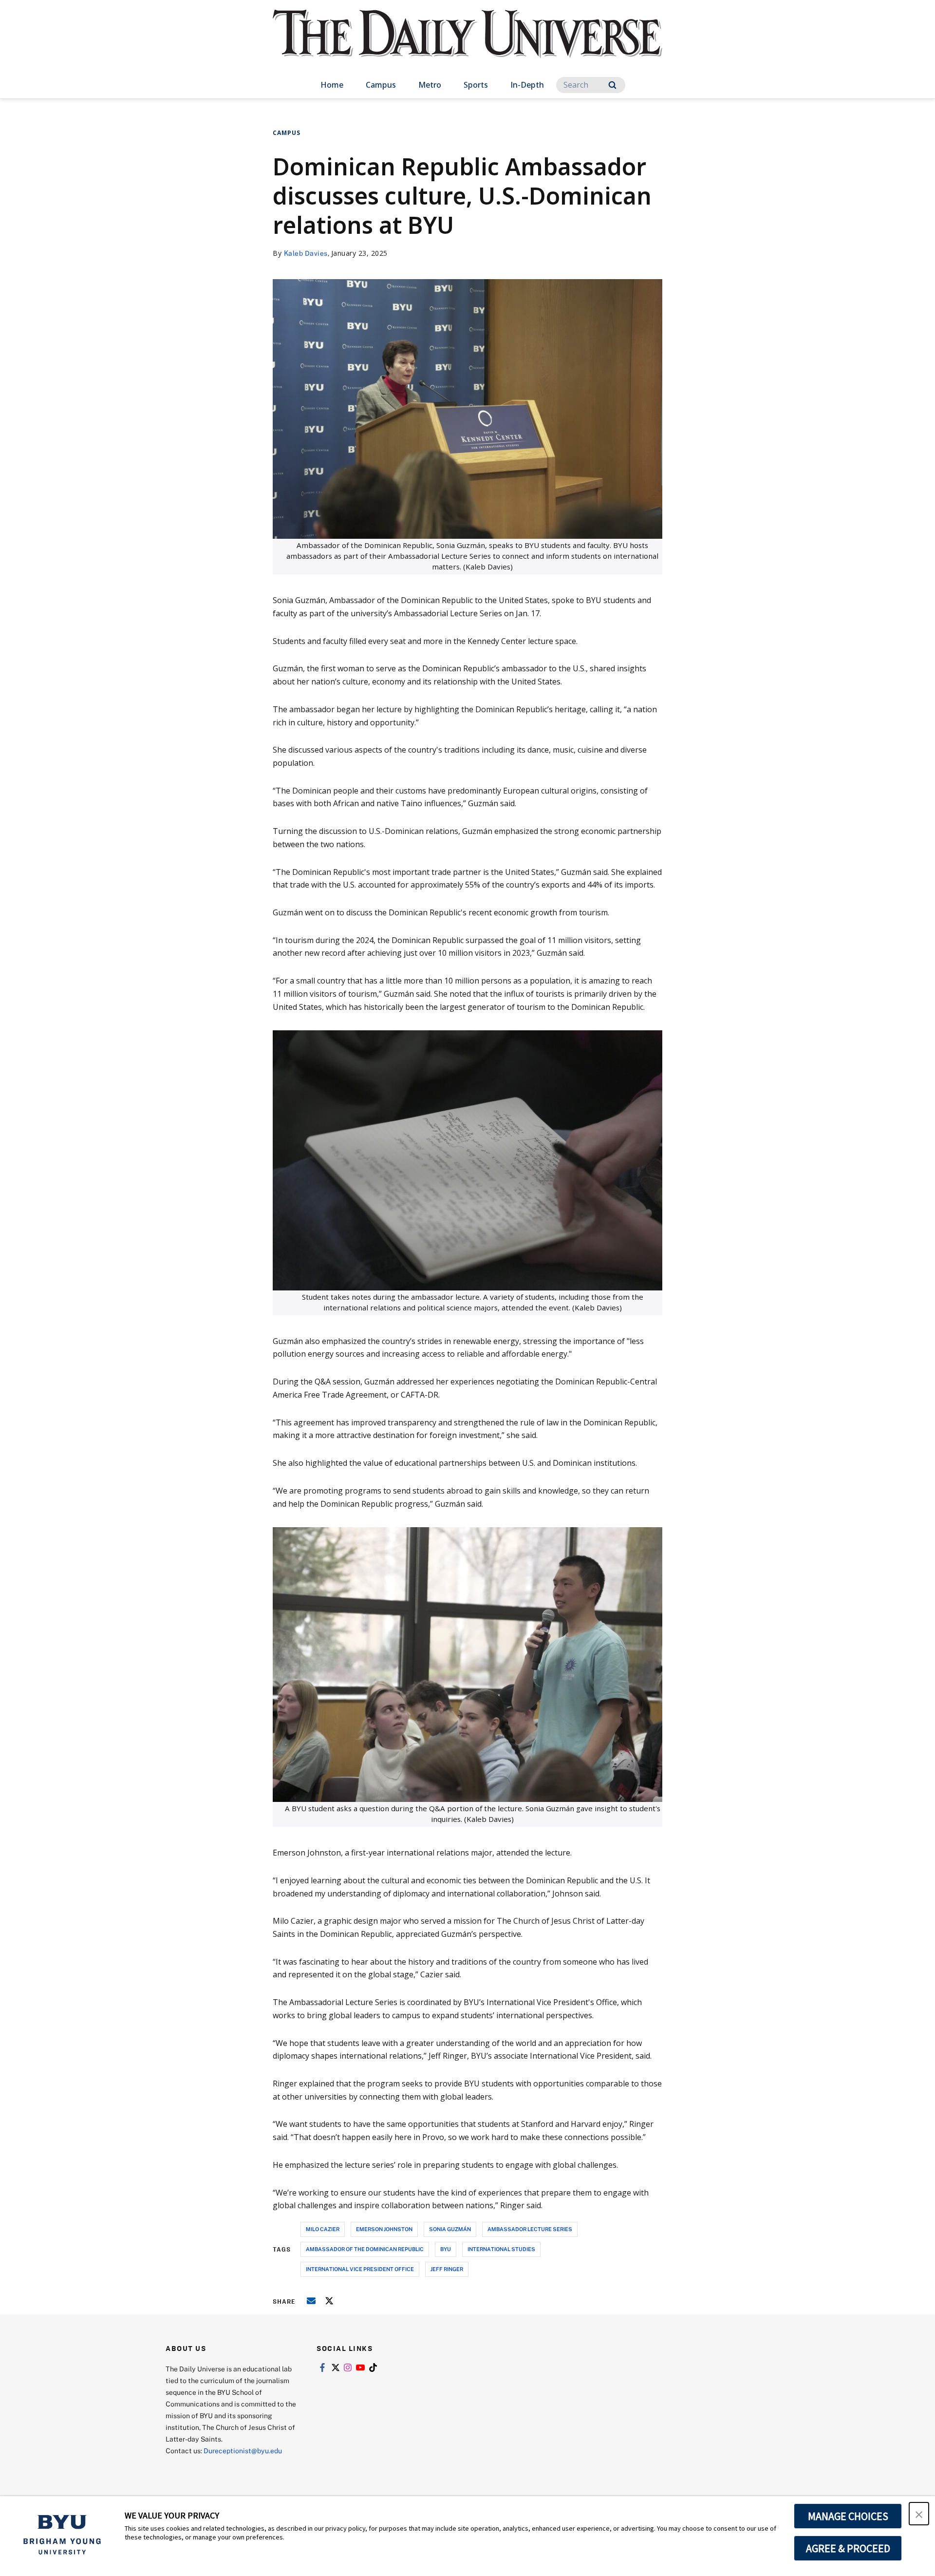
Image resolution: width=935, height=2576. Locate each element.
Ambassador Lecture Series (530, 2229)
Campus (381, 85)
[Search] (612, 85)
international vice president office (360, 2269)
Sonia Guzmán (450, 2229)
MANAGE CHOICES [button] (848, 2516)
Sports (476, 85)
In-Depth (527, 85)
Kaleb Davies (306, 253)
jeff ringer (447, 2269)
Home (332, 85)
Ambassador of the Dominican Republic (365, 2249)
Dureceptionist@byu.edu (243, 2451)
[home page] (467, 44)
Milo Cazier (323, 2229)
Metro (430, 85)
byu (446, 2249)
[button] (919, 2514)
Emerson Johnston (384, 2229)
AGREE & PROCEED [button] (848, 2548)
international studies (501, 2249)
